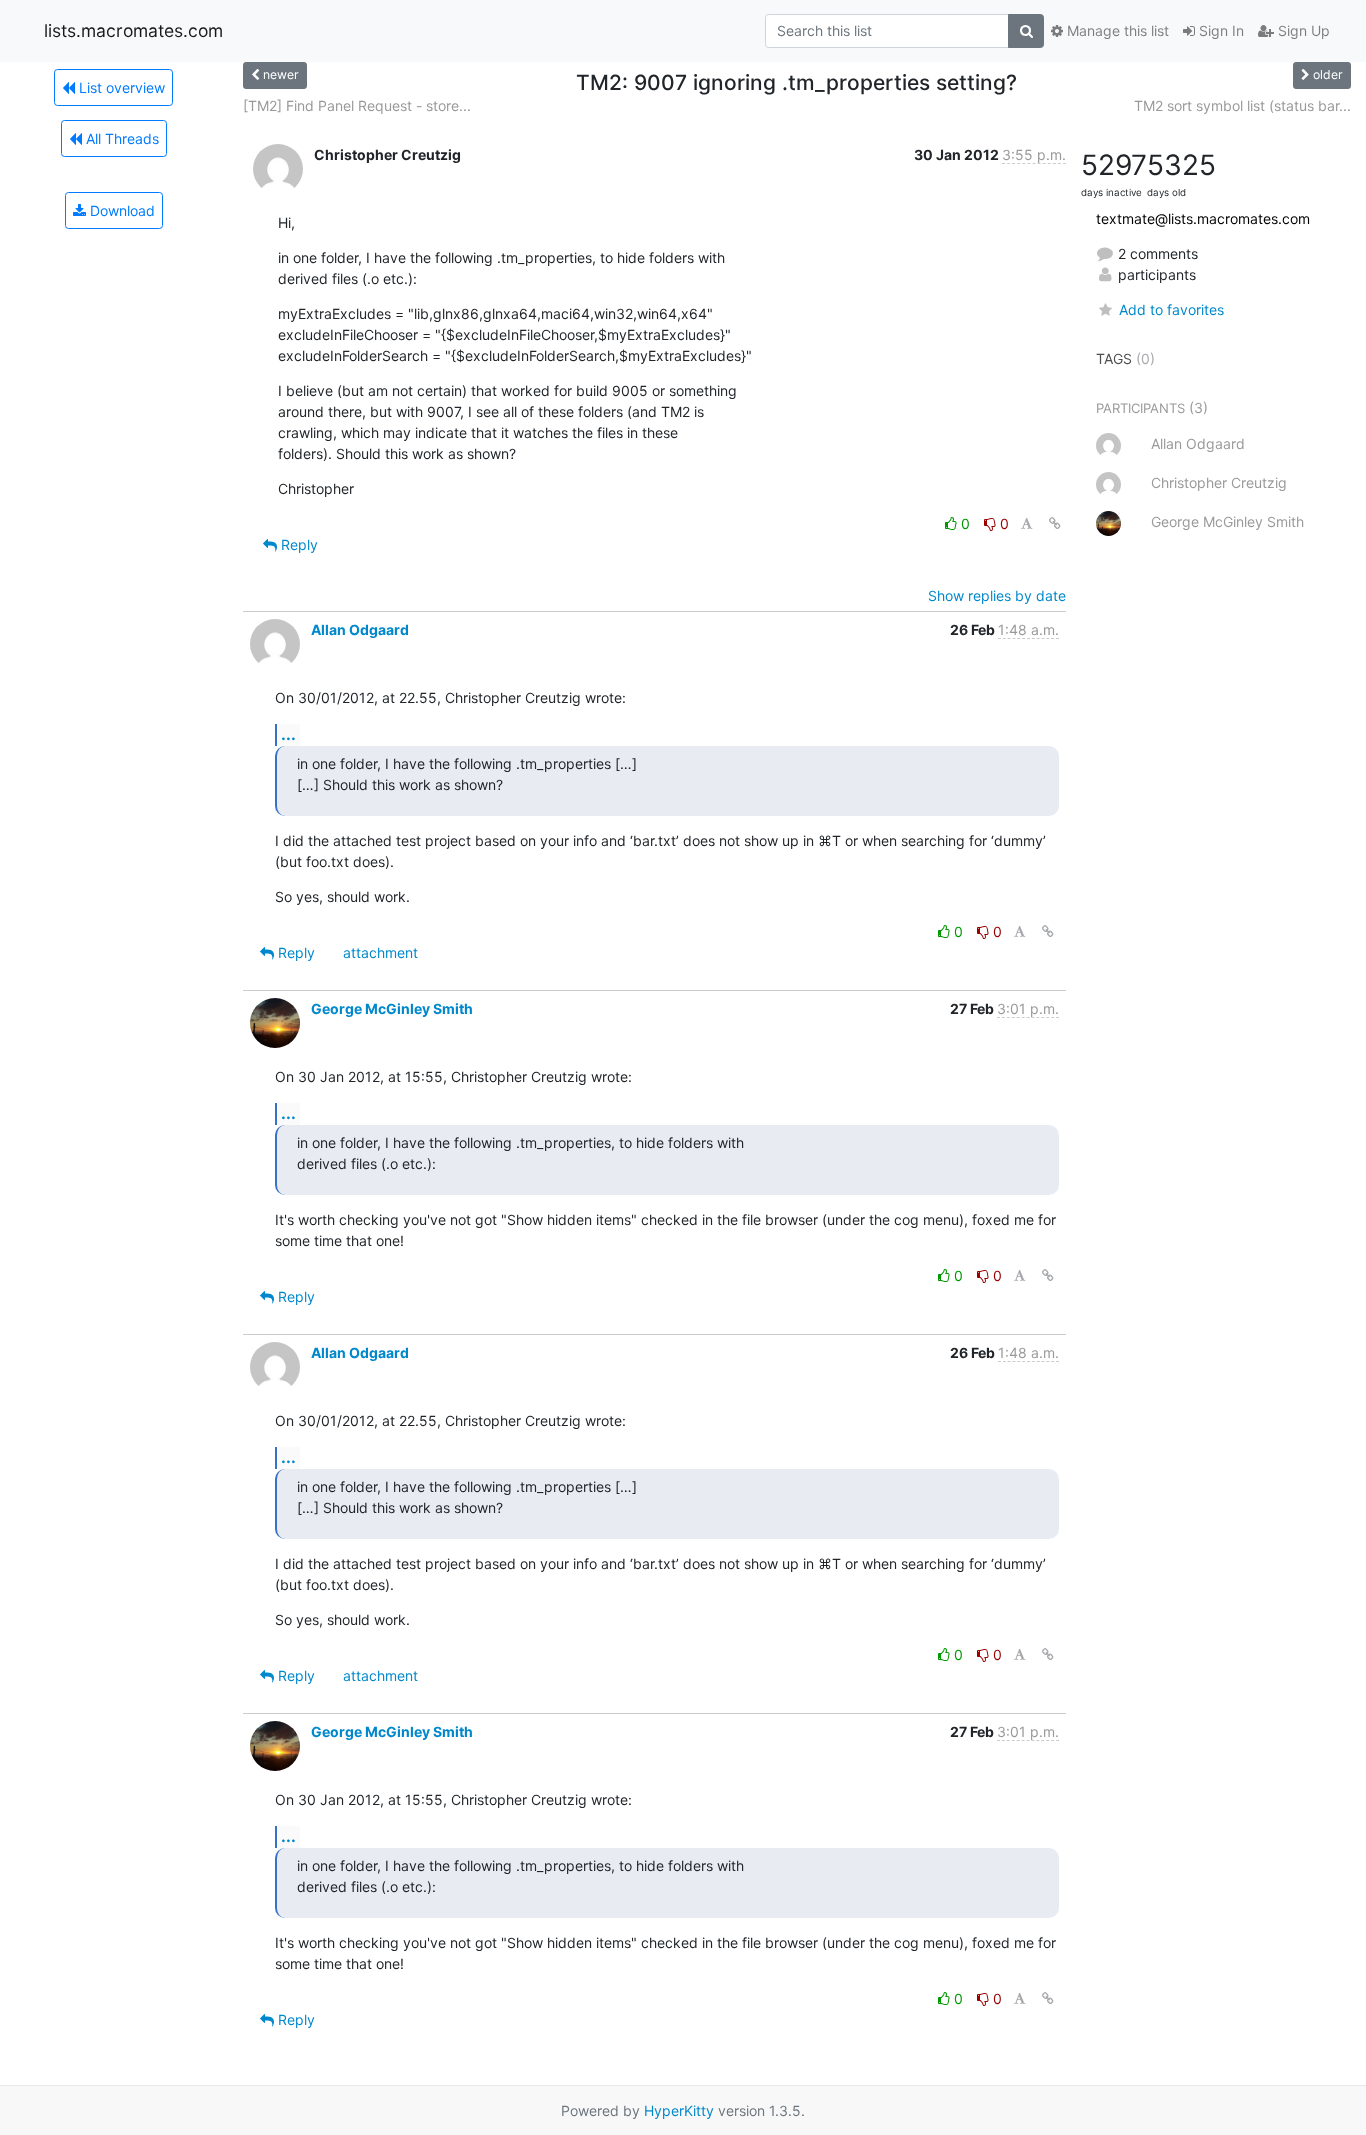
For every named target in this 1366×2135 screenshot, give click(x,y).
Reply (297, 544)
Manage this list (1116, 30)
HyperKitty (679, 2110)
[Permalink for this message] (1055, 523)
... (288, 734)
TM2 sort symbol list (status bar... (1242, 105)
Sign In (1219, 30)
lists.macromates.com (133, 30)
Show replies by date (997, 595)
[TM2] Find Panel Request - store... (357, 105)
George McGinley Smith (392, 1008)
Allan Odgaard (360, 629)
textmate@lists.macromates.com (1203, 218)
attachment (380, 952)
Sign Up (1302, 30)
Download (120, 210)
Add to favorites (1171, 309)
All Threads (120, 138)
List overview (120, 87)
